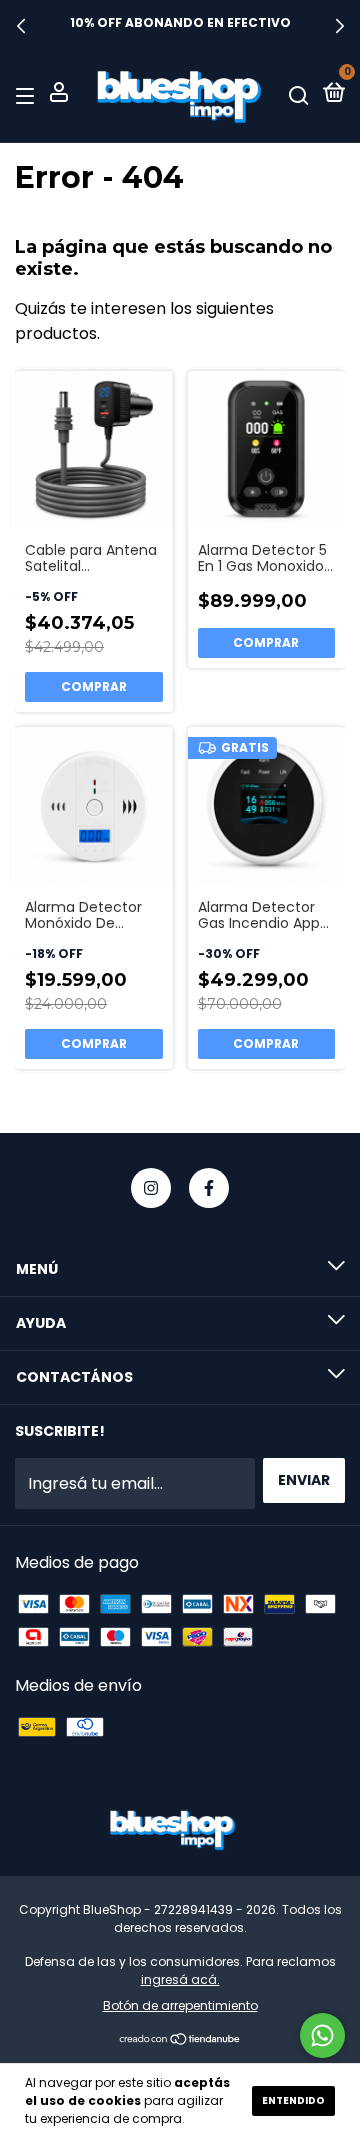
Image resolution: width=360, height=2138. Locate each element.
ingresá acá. (180, 1979)
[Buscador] (299, 94)
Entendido (293, 2100)
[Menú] (28, 94)
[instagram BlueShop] (151, 1188)
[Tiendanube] (180, 2040)
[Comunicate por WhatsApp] (322, 2035)
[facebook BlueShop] (209, 1188)
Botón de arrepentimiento (180, 2005)
